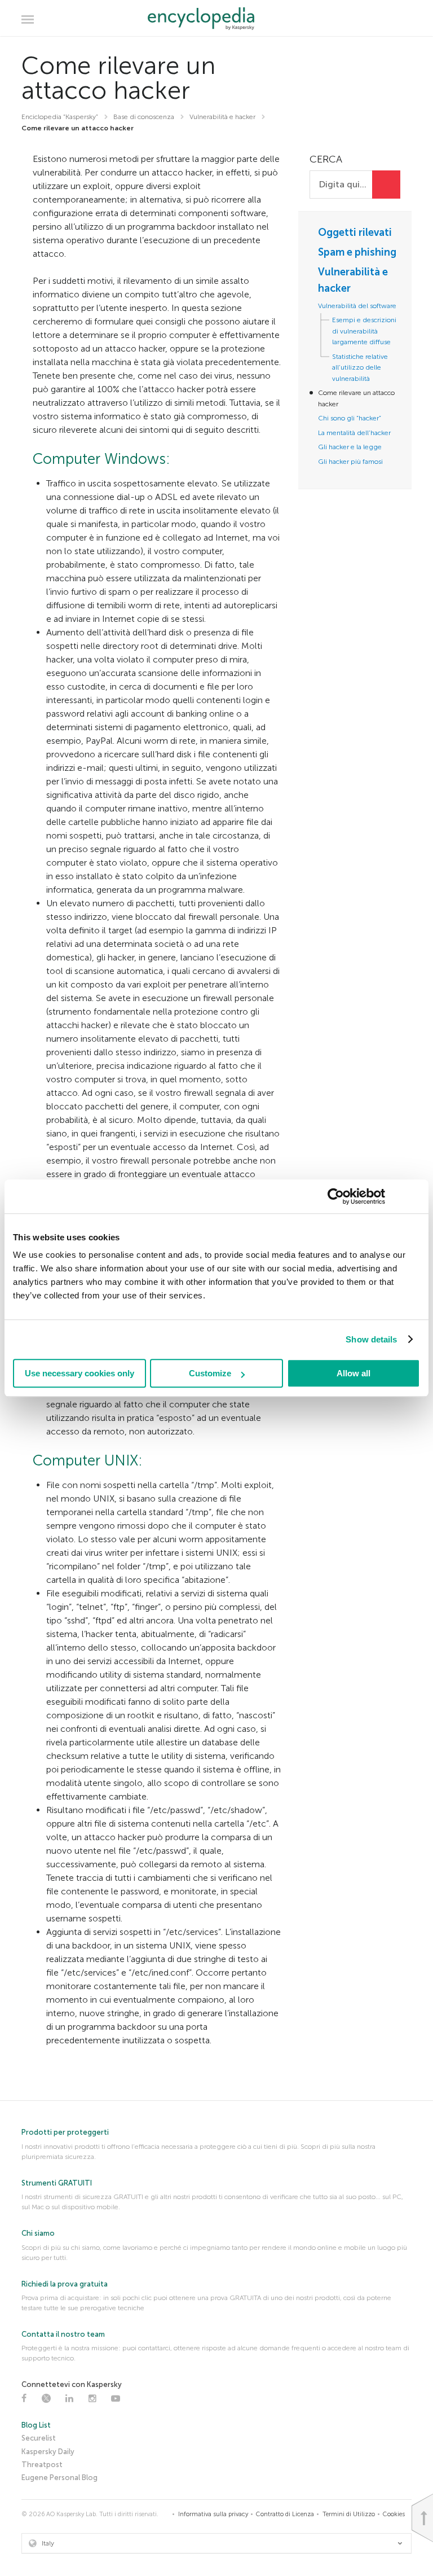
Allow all (354, 1373)
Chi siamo (38, 2233)
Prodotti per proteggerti (65, 2132)
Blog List (36, 2425)
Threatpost (42, 2465)
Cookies (394, 2514)
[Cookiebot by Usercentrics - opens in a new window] (336, 1196)
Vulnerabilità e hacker (353, 280)
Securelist (39, 2438)
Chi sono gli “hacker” (350, 418)
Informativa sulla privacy (213, 2514)
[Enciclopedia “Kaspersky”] (217, 19)
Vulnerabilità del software (357, 306)
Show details (371, 1339)
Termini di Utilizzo (349, 2514)
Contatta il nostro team (63, 2334)
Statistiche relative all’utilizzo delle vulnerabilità (360, 368)
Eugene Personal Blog (59, 2478)
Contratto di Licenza (285, 2514)
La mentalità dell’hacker (354, 433)
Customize (210, 1373)
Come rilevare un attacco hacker (356, 398)
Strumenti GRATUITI (57, 2183)
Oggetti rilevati (355, 232)
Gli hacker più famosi (350, 462)
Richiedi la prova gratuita (65, 2284)
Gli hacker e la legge (350, 447)
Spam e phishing (357, 252)
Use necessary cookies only (79, 1373)
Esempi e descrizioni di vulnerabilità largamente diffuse (364, 331)
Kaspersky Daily (48, 2452)
